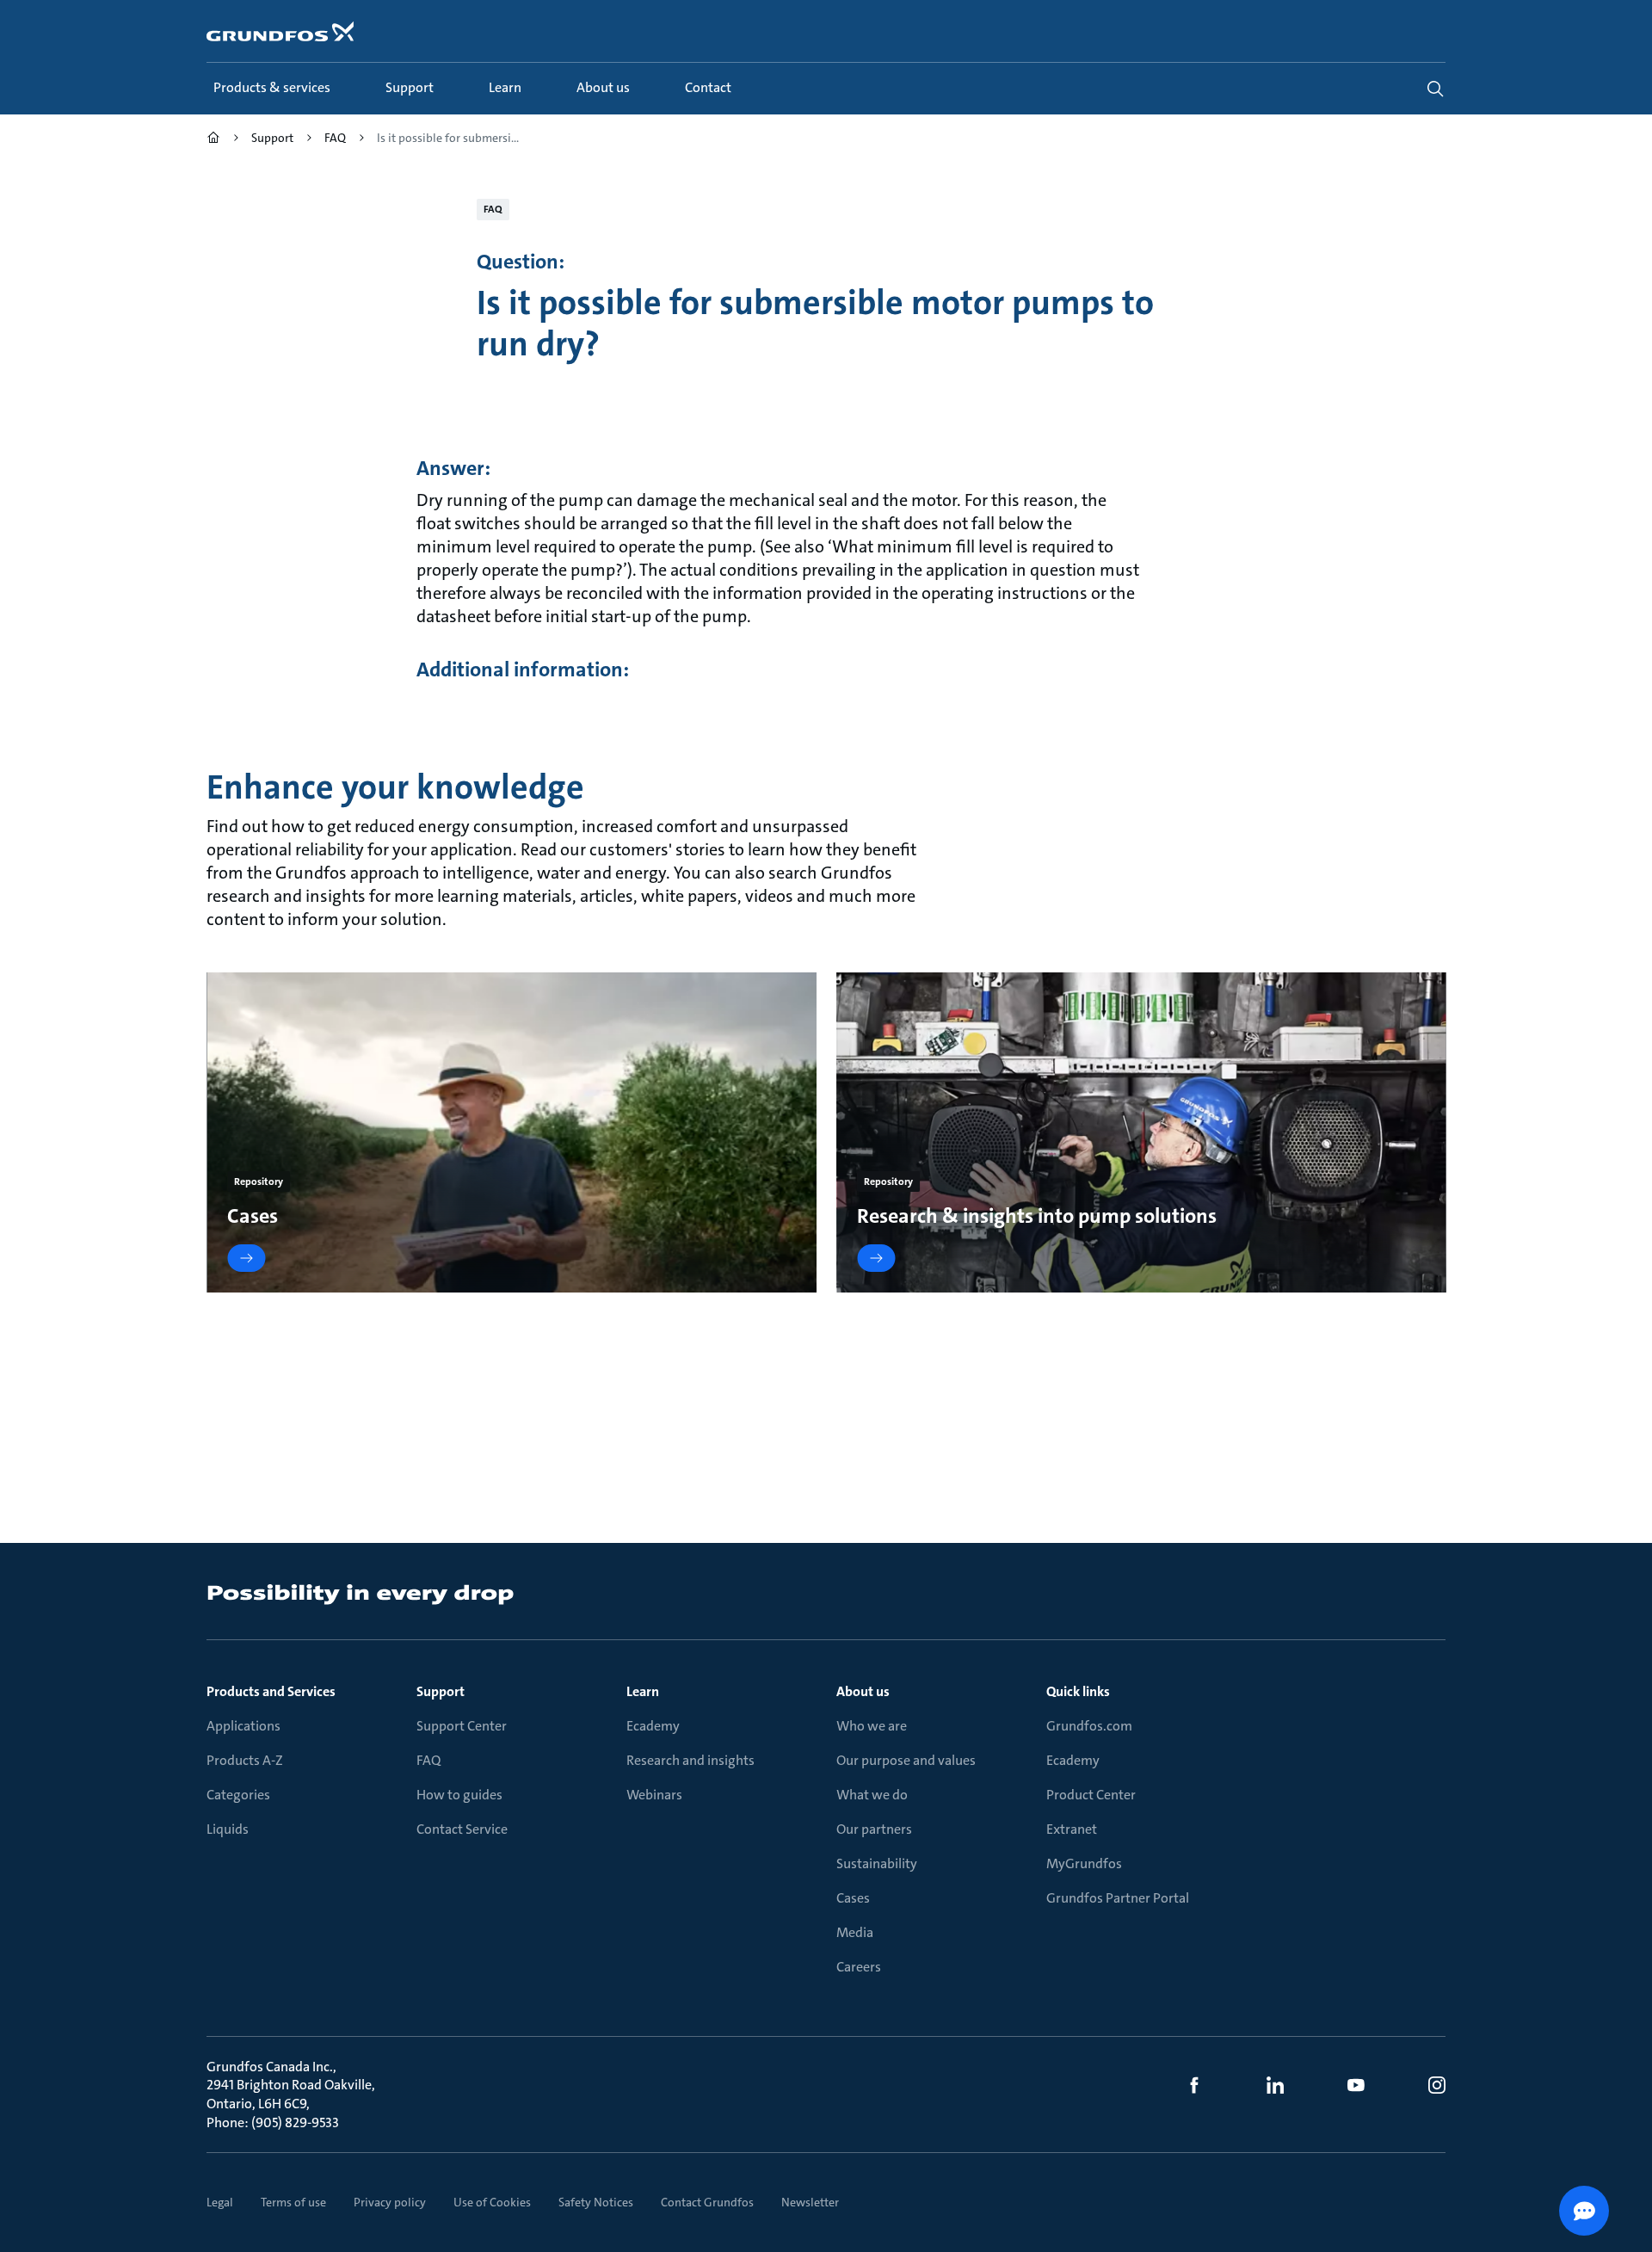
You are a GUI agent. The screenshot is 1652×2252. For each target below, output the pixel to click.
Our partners (874, 1829)
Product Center (1091, 1795)
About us (863, 1691)
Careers (859, 1967)
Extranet (1072, 1829)
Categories (238, 1795)
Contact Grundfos (707, 2202)
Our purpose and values (906, 1760)
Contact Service (462, 1829)
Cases (853, 1898)
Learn (643, 1691)
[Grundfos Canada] (213, 140)
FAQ (428, 1760)
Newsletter (810, 2202)
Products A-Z (245, 1760)
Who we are (872, 1726)
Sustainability (877, 1863)
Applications (243, 1726)
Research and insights (690, 1760)
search (1435, 89)
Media (855, 1932)
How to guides (459, 1795)
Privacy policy (390, 2202)
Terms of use (293, 2202)
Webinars (654, 1795)
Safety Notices (596, 2202)
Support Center (462, 1726)
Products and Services (271, 1691)
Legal (220, 2202)
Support (441, 1691)
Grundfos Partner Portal (1118, 1898)
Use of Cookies (492, 2202)
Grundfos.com (1089, 1726)
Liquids (228, 1829)
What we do (872, 1795)
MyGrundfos (1084, 1863)
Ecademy (653, 1726)
